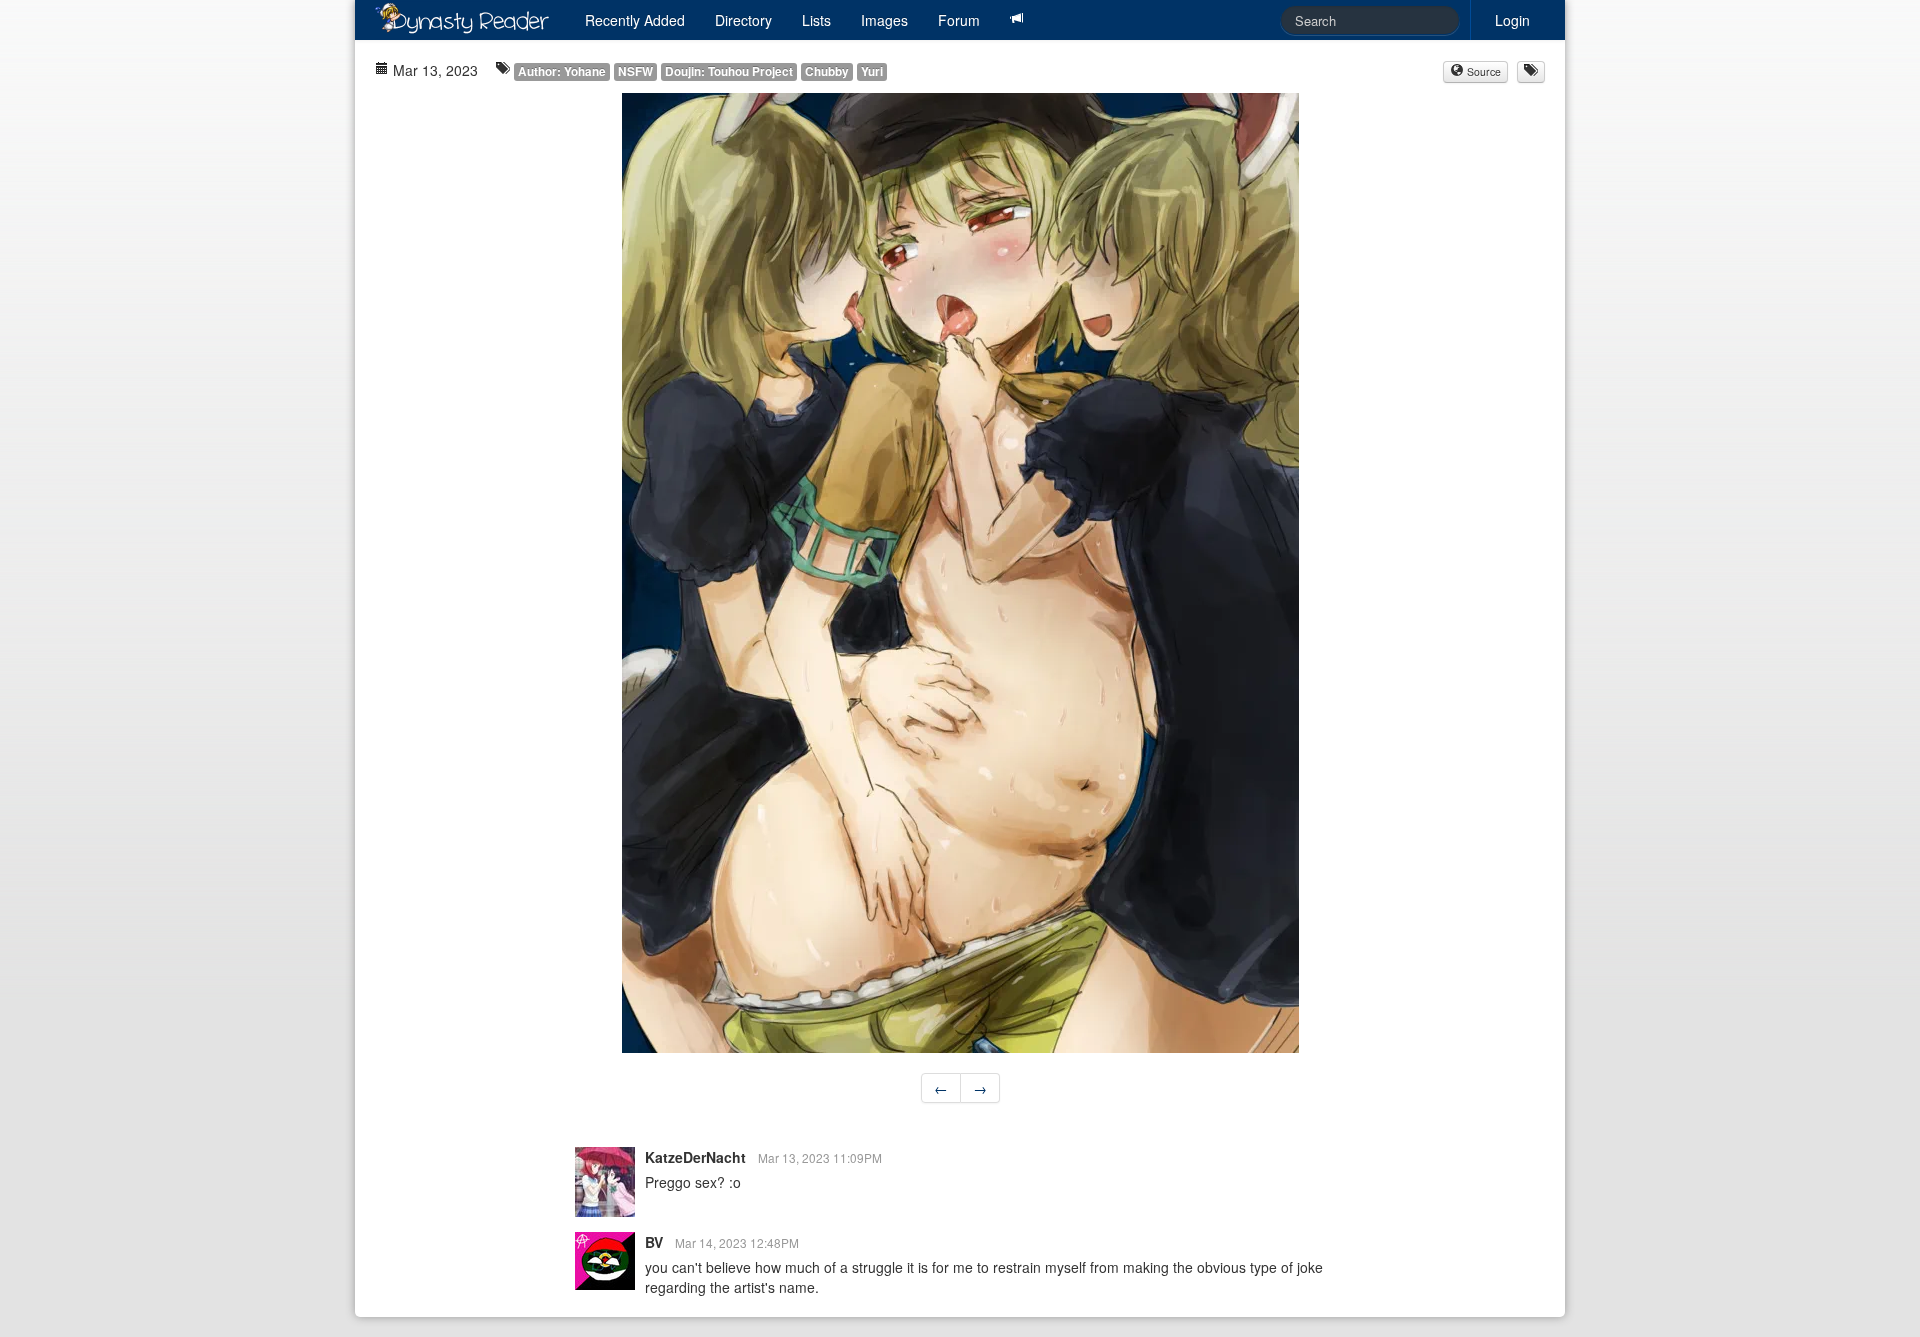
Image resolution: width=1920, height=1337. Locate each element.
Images (884, 20)
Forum (959, 20)
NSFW (635, 71)
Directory (743, 20)
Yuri (872, 71)
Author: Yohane (562, 71)
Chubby (827, 71)
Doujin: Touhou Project (729, 71)
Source (1482, 71)
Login (1512, 20)
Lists (816, 20)
